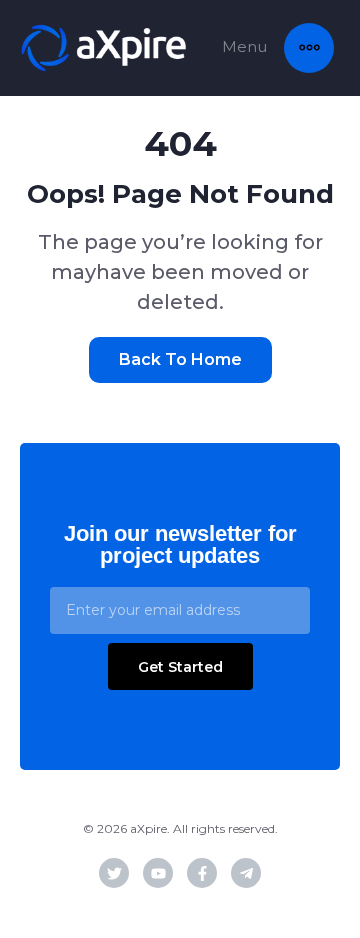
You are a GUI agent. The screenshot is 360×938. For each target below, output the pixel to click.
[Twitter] (114, 873)
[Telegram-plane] (246, 873)
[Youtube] (158, 873)
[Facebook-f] (202, 873)
